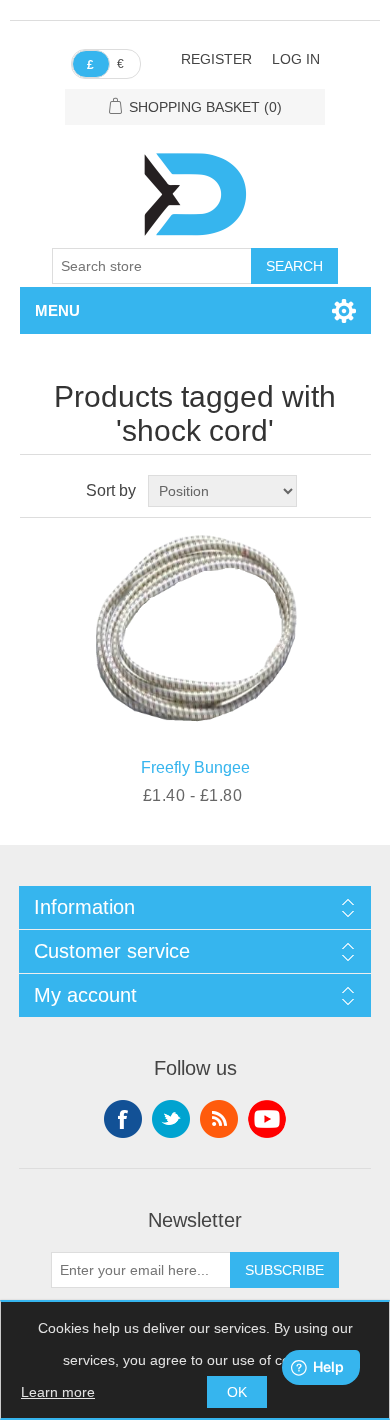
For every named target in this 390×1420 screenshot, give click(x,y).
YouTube (267, 1119)
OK (237, 1392)
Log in (296, 59)
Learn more (58, 1392)
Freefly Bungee (195, 767)
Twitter (171, 1119)
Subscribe (284, 1270)
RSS (219, 1119)
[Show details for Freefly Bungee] (195, 633)
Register (216, 59)
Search (294, 266)
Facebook (123, 1119)
